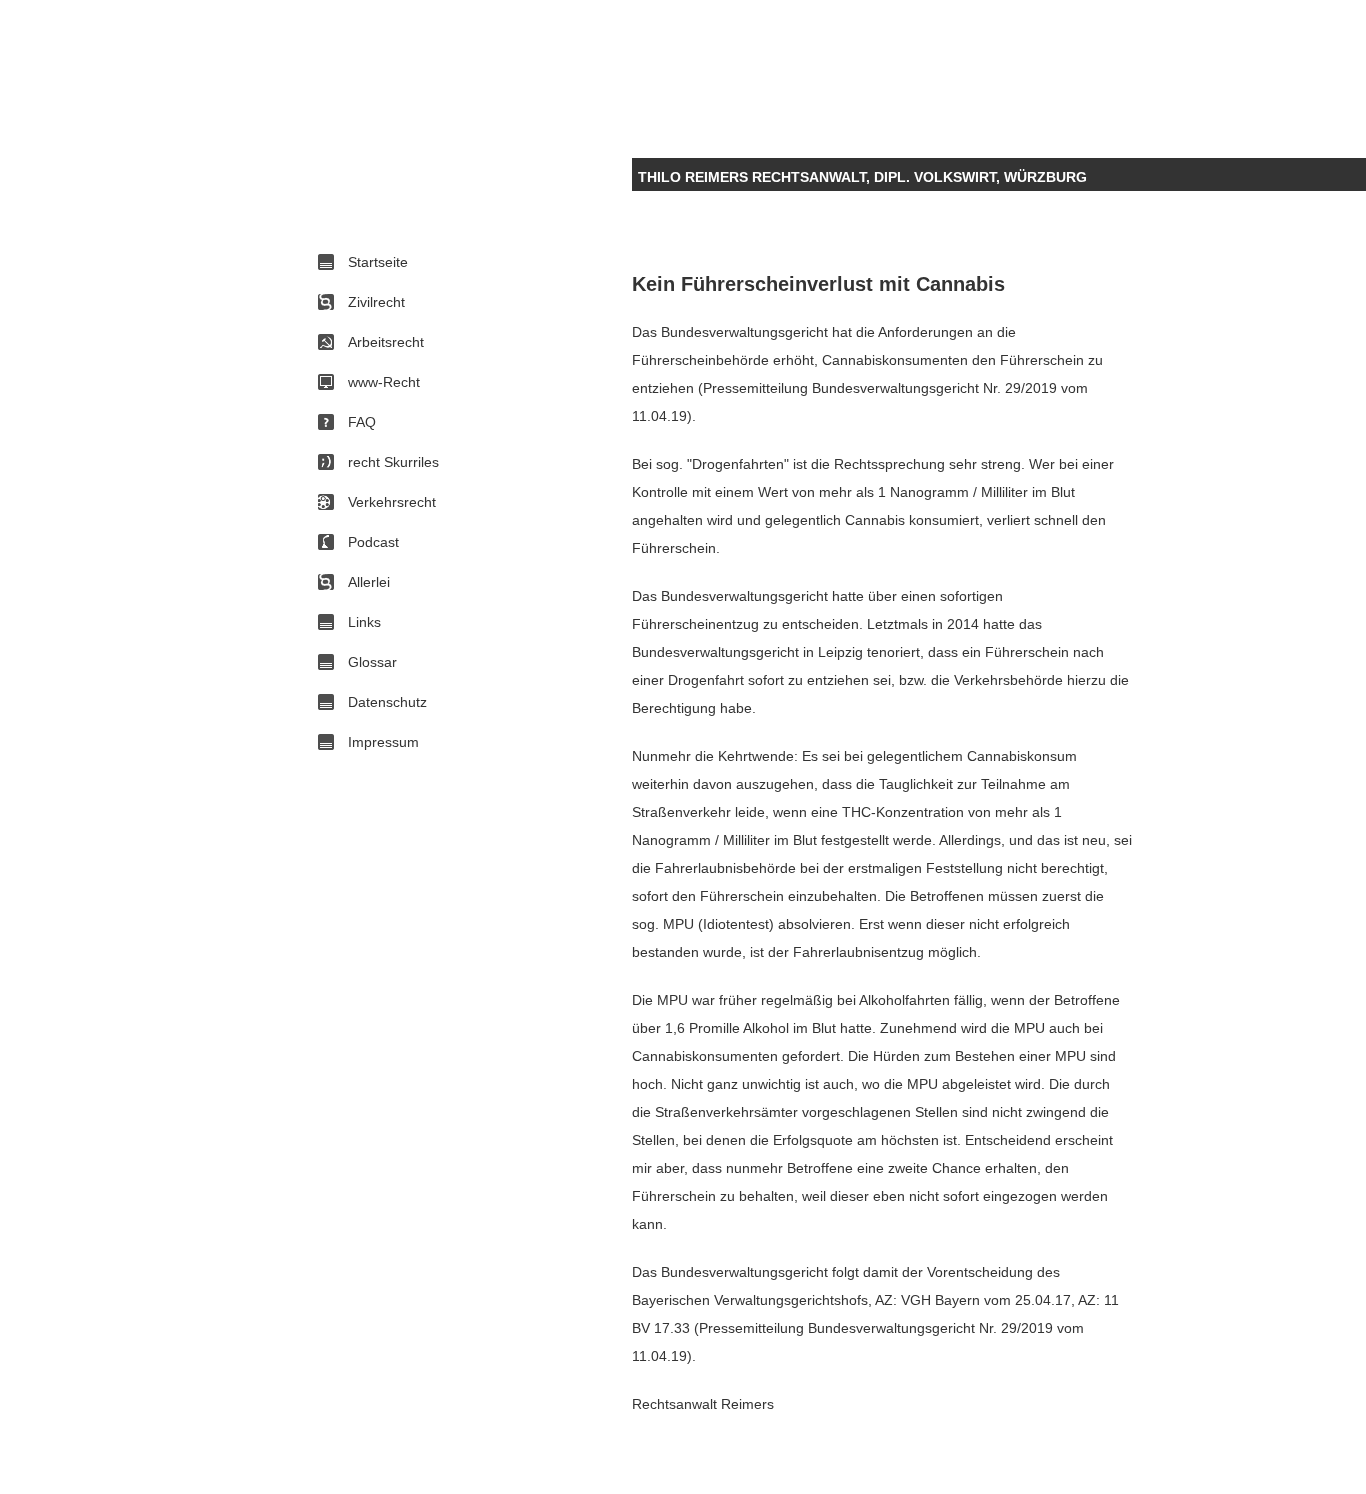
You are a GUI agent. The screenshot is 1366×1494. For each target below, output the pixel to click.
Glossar (372, 662)
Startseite (378, 262)
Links (364, 622)
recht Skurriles (393, 462)
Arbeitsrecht (386, 342)
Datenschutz (387, 702)
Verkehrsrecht (392, 502)
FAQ (362, 422)
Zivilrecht (376, 302)
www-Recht (384, 382)
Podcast (373, 542)
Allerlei (369, 582)
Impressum (383, 742)
